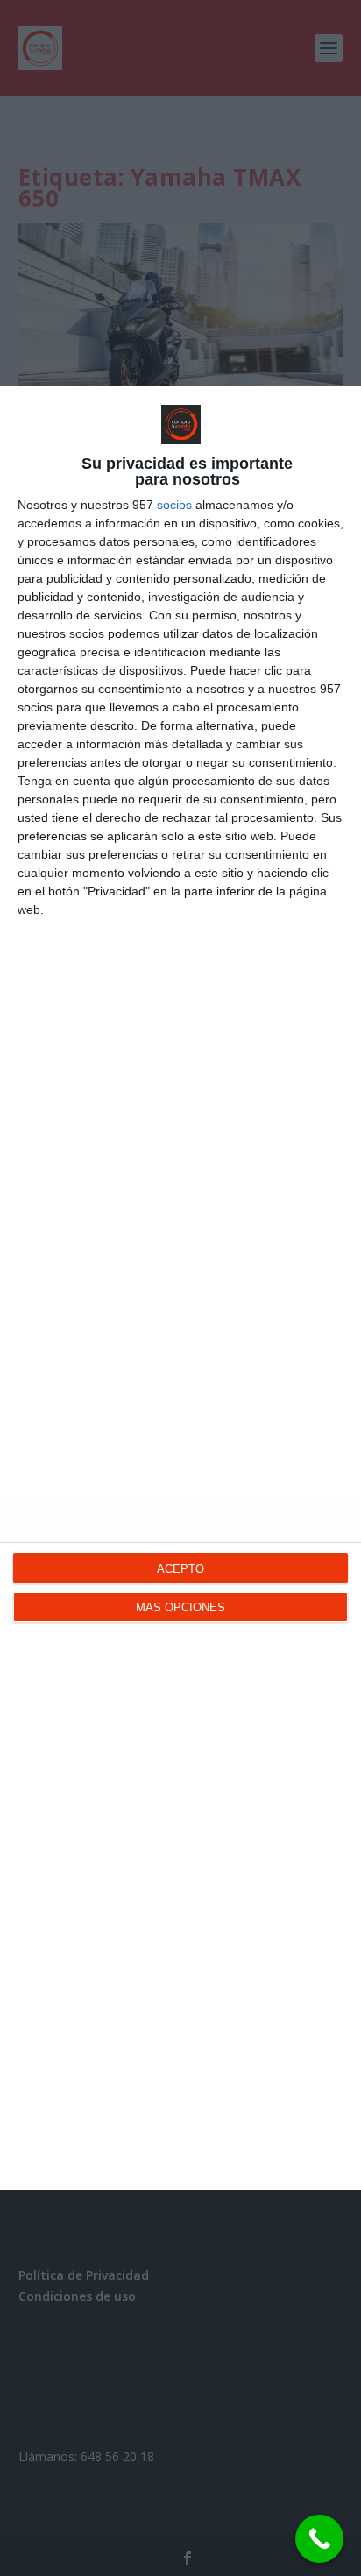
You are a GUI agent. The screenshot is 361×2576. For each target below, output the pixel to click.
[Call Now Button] (319, 2539)
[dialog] (180, 1288)
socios (174, 505)
